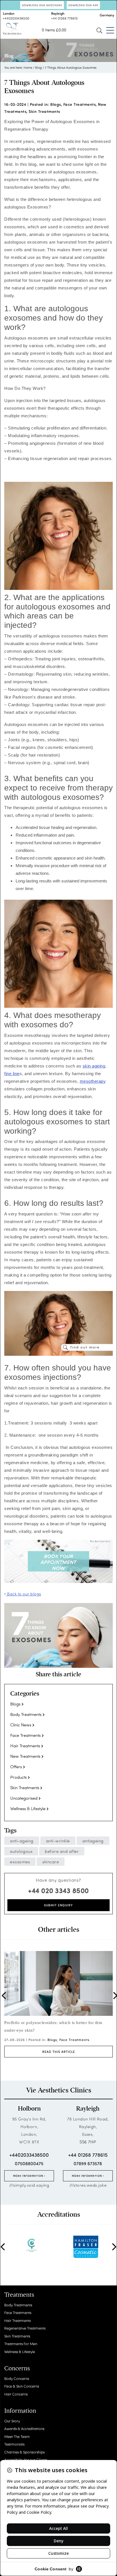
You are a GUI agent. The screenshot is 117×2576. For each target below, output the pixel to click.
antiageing (93, 1841)
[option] (58, 2004)
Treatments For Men (21, 2344)
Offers (16, 1767)
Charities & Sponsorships (24, 2452)
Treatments (19, 2295)
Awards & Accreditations (24, 2428)
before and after (62, 1851)
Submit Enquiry (58, 1905)
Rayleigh (88, 2109)
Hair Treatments (25, 1746)
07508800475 (29, 2163)
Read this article (59, 2050)
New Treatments (25, 1756)
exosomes (20, 1862)
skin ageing (94, 1066)
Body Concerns (17, 2378)
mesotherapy (93, 1081)
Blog (38, 67)
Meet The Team (17, 2436)
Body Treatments (26, 1714)
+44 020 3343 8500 (58, 1890)
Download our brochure (42, 5)
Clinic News (21, 1725)
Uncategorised (24, 1798)
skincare (51, 1862)
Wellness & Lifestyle (28, 1808)
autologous (21, 1851)
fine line (12, 1074)
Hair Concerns (16, 2394)
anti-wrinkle (58, 1841)
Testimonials (14, 2444)
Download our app (83, 5)
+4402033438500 (16, 18)
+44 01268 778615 (64, 18)
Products (18, 1777)
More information (29, 2176)
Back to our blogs (24, 1594)
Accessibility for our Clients (26, 2460)
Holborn (29, 2109)
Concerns (17, 2368)
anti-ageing (22, 1841)
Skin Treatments (44, 111)
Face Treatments (80, 104)
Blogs (56, 104)
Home (28, 67)
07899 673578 (88, 2163)
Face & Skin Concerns (22, 2386)
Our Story (12, 2421)
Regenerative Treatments (25, 2328)
